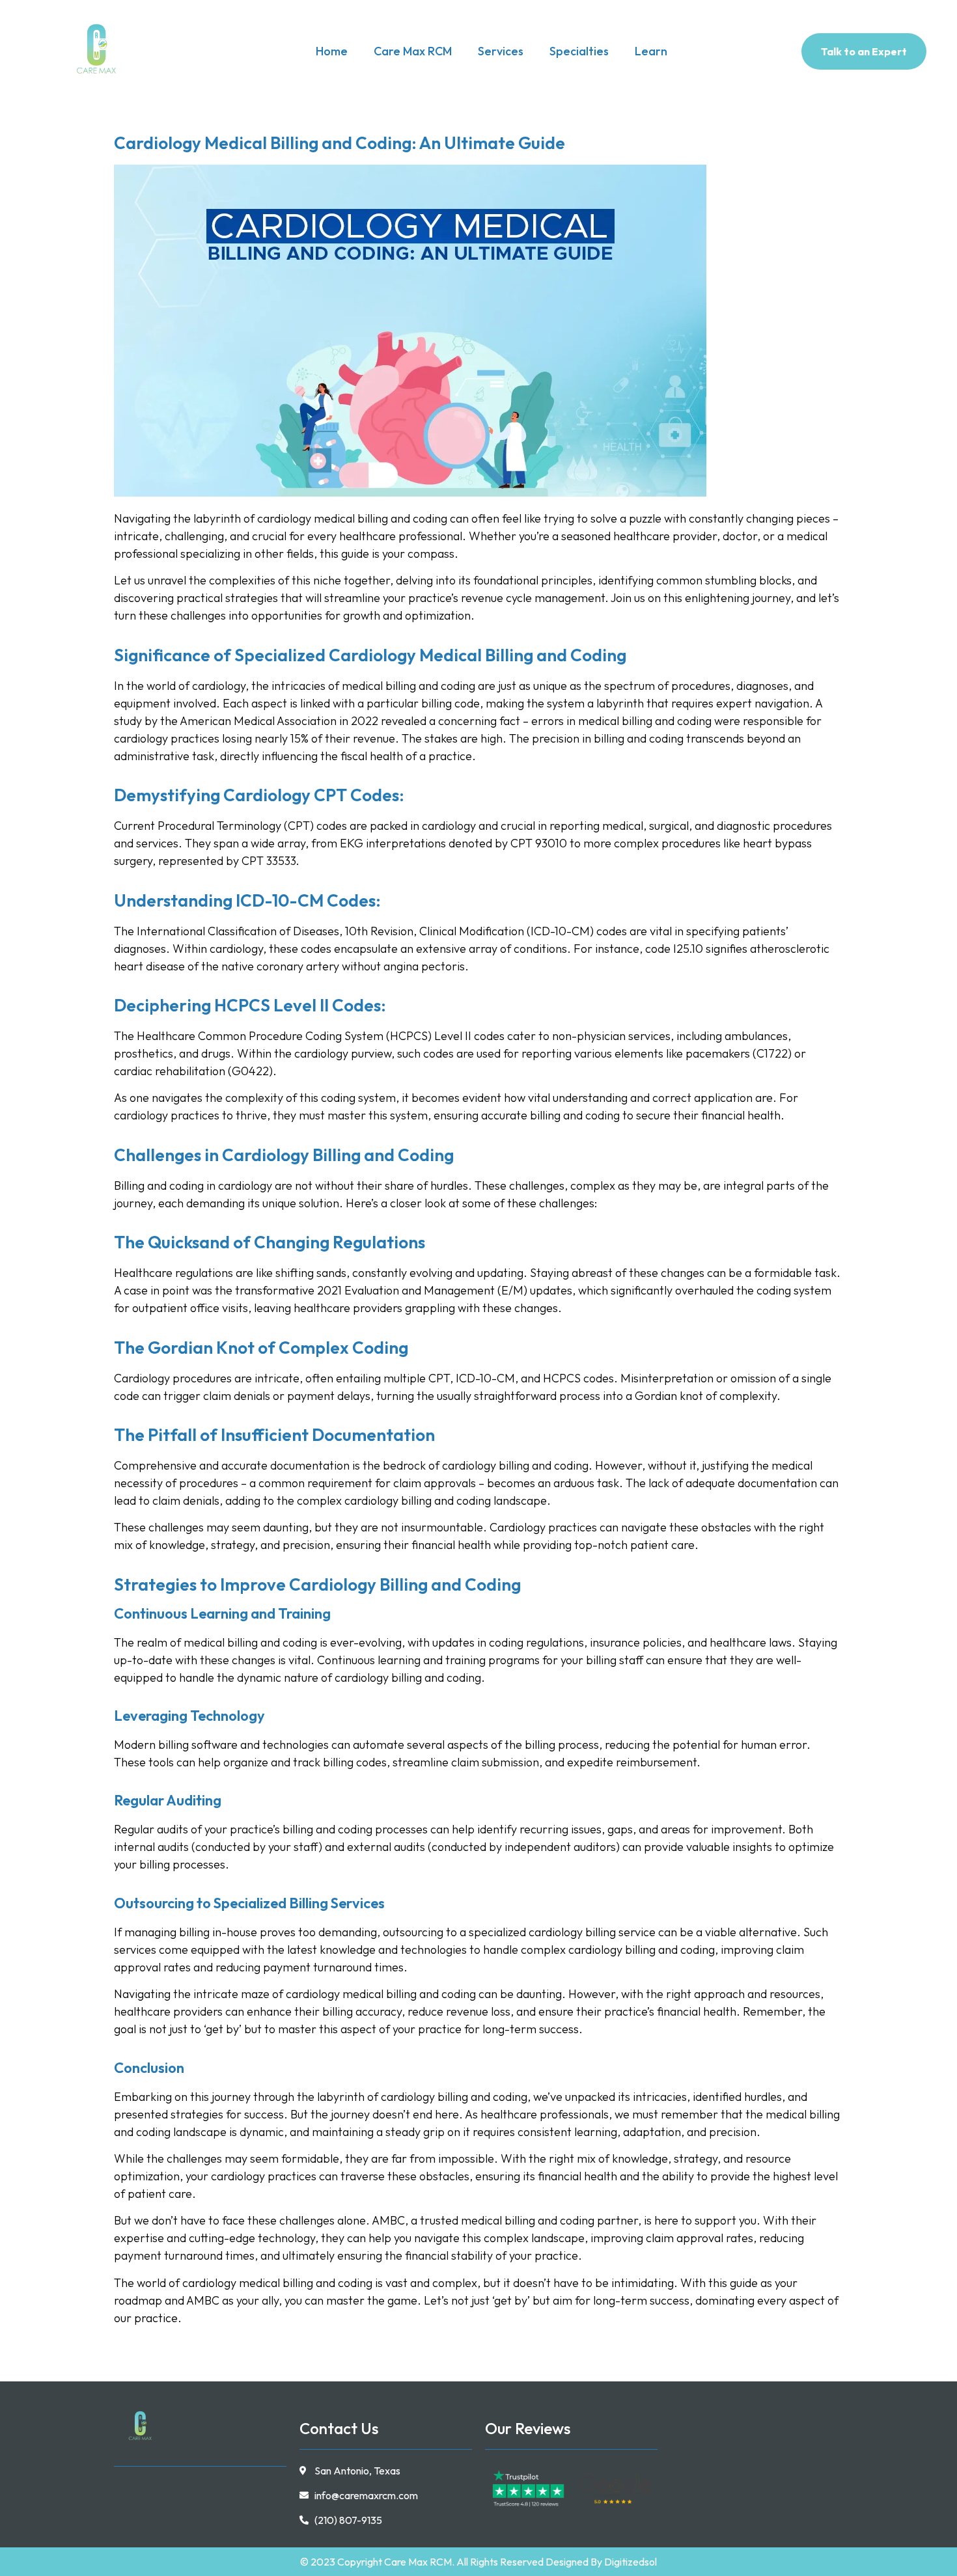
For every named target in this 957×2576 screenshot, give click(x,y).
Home (332, 51)
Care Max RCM (413, 51)
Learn (651, 51)
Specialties (579, 51)
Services (501, 51)
